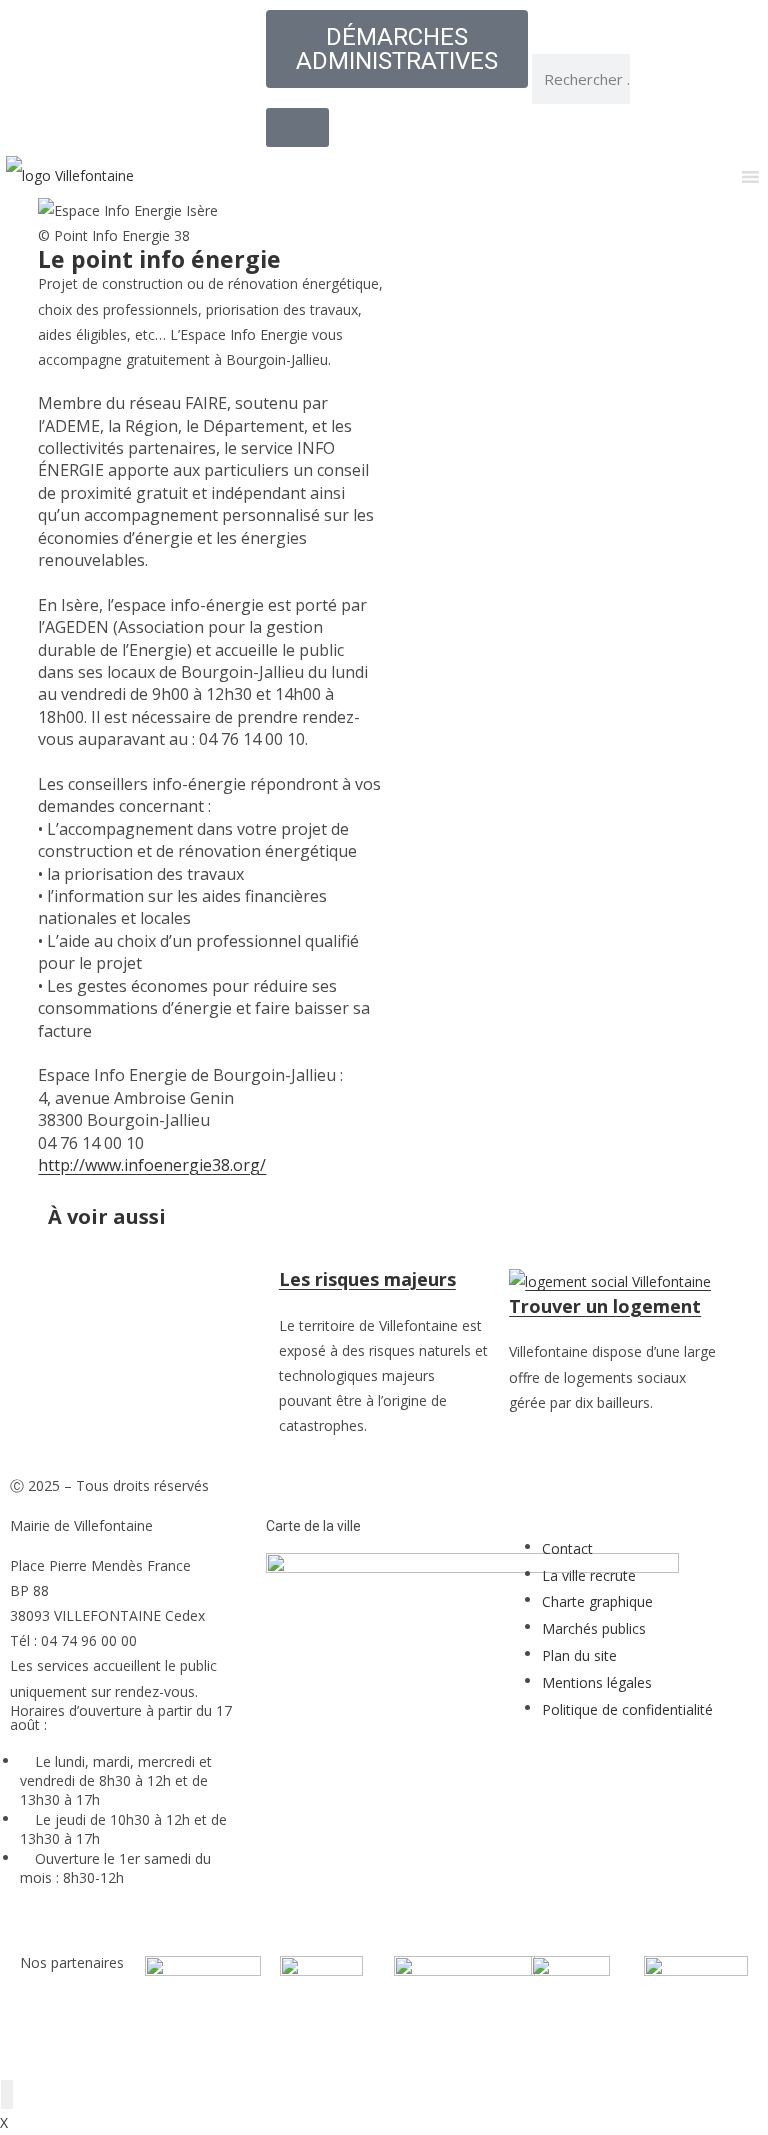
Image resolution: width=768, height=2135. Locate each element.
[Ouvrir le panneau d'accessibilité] (7, 2094)
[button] (557, 284)
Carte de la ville (313, 1526)
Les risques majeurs (367, 1279)
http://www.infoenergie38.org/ (152, 1165)
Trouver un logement (605, 1306)
